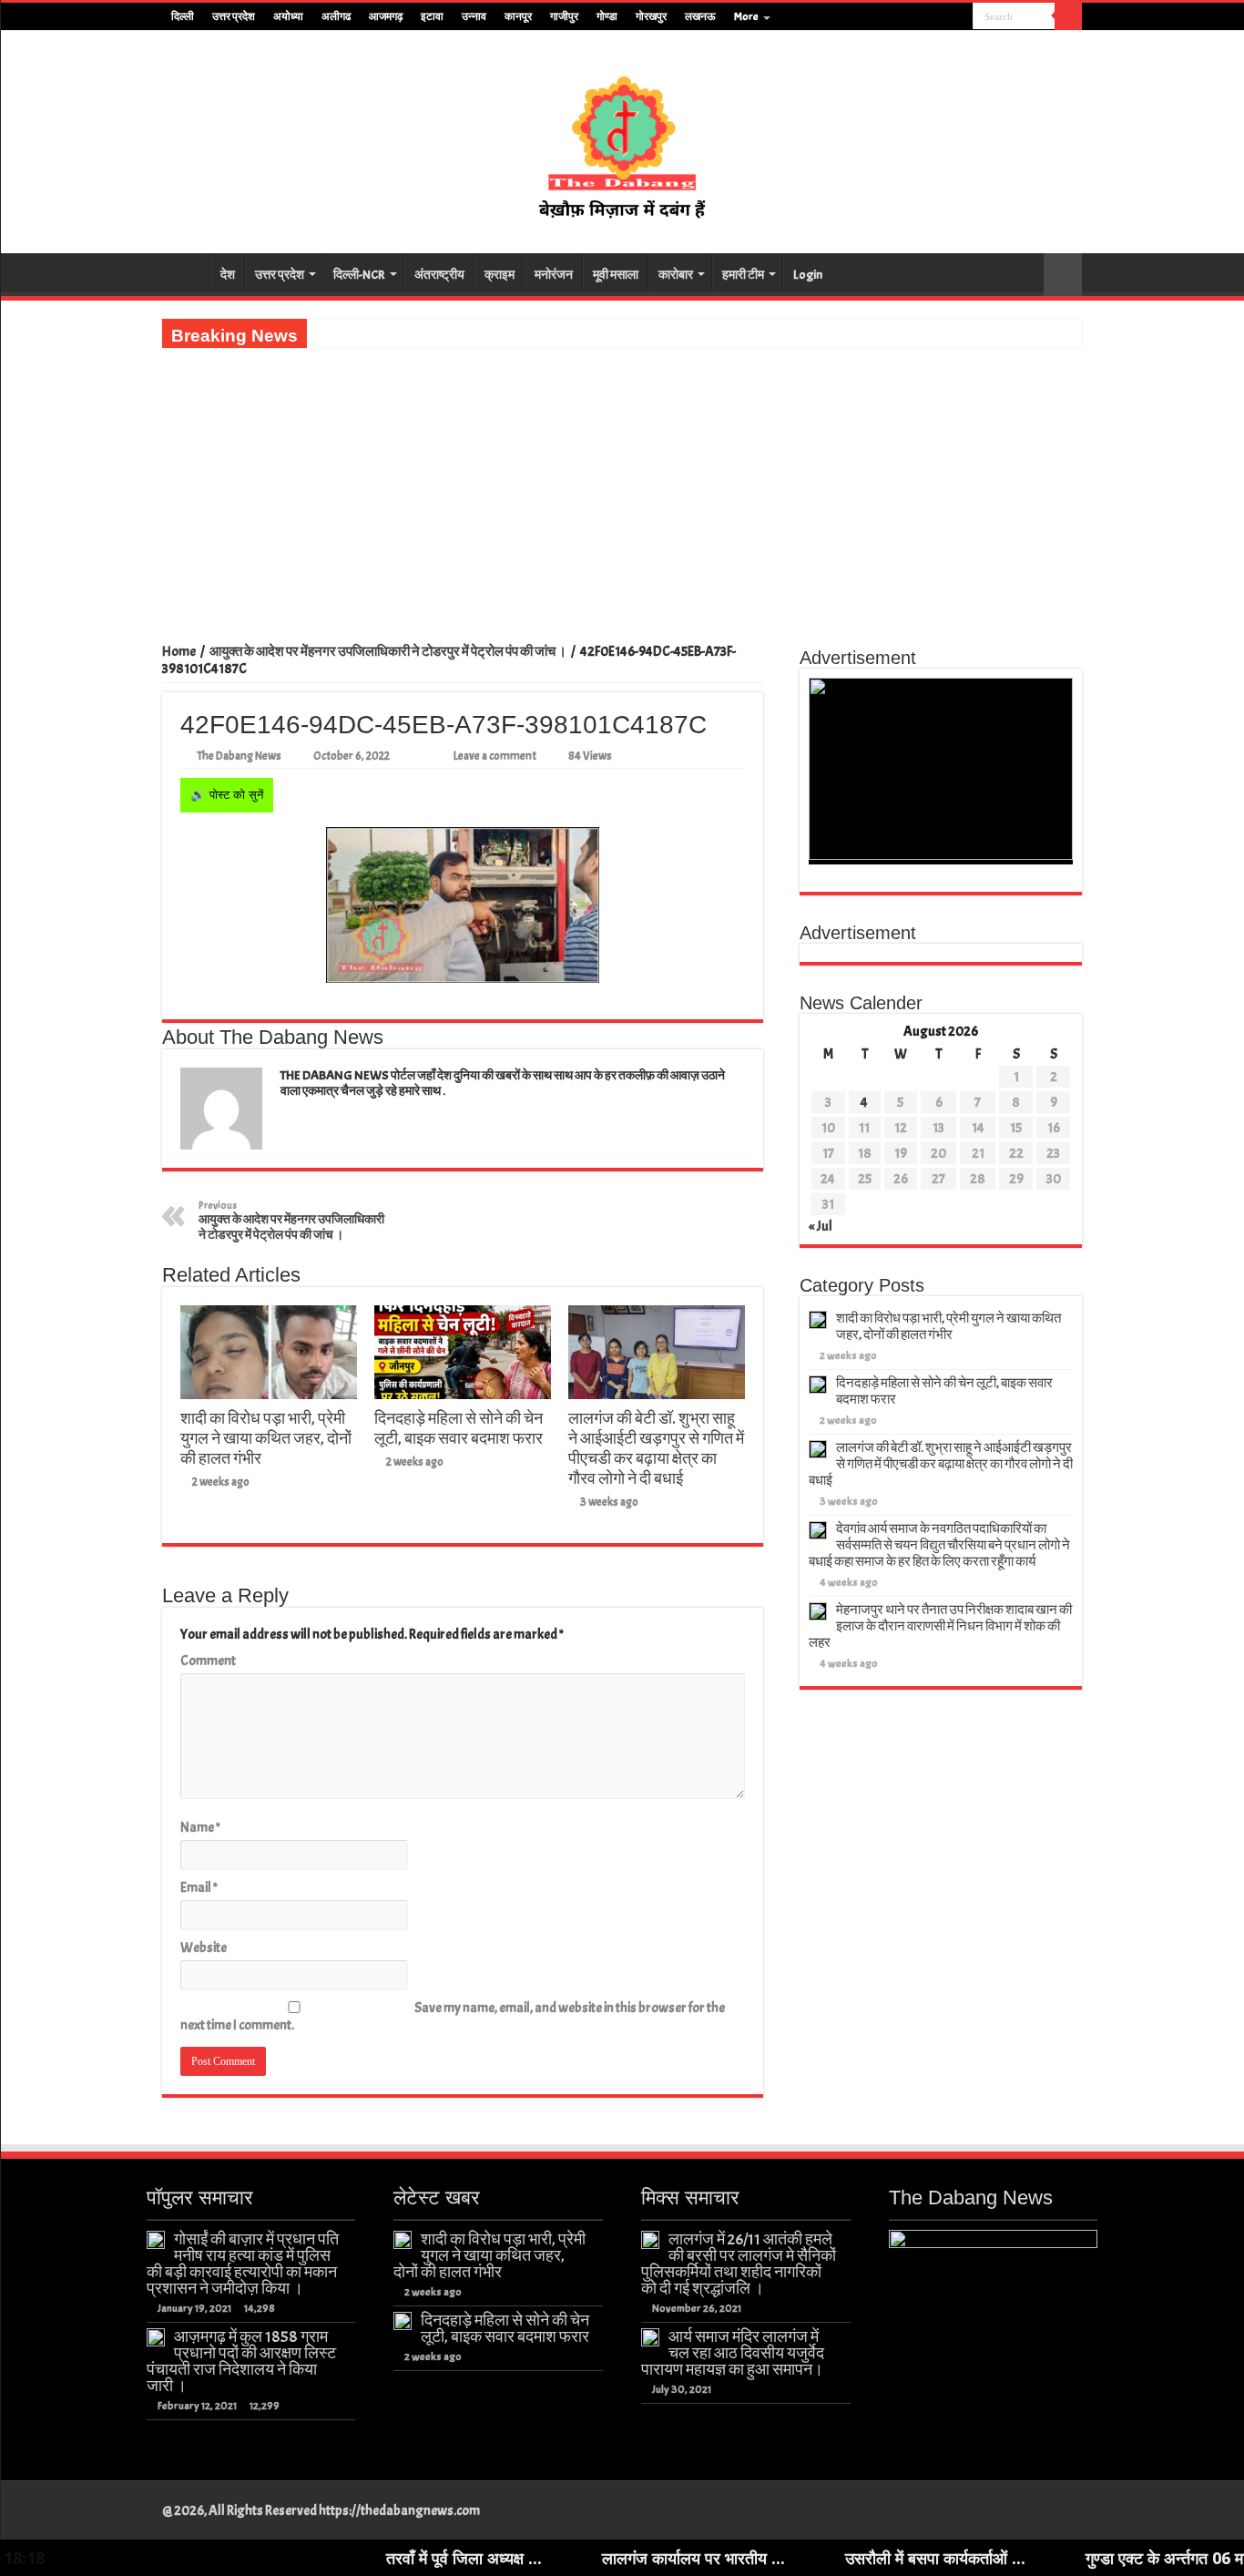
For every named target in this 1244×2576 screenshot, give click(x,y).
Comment (208, 1661)
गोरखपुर (651, 16)
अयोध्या (288, 16)
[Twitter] (925, 17)
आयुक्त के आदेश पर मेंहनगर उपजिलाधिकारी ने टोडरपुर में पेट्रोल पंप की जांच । (388, 652)
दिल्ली (183, 16)
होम (186, 272)
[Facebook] (908, 17)
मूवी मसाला (616, 275)
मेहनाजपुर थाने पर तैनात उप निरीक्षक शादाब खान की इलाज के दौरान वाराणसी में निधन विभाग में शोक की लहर (940, 1626)
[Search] (1068, 16)
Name (200, 1828)
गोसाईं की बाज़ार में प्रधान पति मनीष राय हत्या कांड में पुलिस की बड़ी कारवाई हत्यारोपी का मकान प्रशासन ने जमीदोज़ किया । (243, 2264)
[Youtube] (942, 17)
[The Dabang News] (622, 142)
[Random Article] (1063, 275)
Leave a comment (495, 756)
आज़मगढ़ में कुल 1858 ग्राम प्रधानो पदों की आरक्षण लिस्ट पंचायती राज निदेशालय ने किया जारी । (241, 2361)
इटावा (432, 16)
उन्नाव (474, 16)
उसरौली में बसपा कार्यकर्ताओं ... (846, 2558)
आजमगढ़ (386, 16)
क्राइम (500, 275)
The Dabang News (239, 756)
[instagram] (959, 17)
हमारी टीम (743, 275)
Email (199, 1888)
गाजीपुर (564, 16)
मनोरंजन (554, 275)
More (746, 16)
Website (204, 1948)
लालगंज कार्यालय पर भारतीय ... (604, 2558)
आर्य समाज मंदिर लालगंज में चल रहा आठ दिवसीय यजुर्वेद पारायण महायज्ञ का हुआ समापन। (733, 2353)
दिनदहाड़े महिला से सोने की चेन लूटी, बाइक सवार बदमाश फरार (459, 1428)
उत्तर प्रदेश (234, 16)
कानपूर (518, 16)
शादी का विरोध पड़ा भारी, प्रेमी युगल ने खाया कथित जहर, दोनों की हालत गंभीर (266, 1438)
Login (808, 275)
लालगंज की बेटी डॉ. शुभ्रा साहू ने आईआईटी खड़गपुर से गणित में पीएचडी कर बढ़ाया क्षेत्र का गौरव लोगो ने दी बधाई (656, 1448)
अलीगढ (336, 16)
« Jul (821, 1227)
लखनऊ (700, 16)
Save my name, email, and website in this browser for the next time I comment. (453, 2017)
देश (228, 275)
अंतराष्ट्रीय (439, 275)
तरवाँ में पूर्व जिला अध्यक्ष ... (375, 2558)
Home (179, 652)
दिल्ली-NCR (359, 275)
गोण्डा (607, 16)
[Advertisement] (622, 485)
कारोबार (676, 275)
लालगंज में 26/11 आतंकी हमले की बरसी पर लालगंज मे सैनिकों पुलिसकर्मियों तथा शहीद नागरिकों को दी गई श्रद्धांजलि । (739, 2264)
